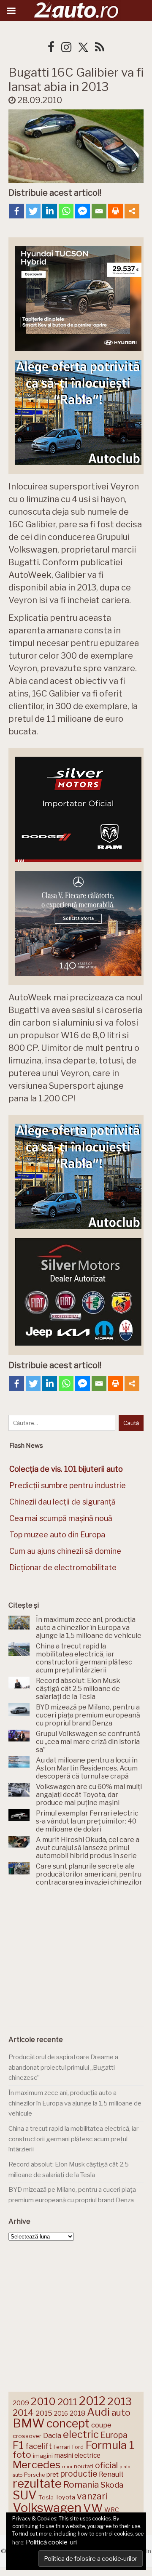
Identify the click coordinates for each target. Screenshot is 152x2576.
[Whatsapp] (66, 211)
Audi (98, 2412)
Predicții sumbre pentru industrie (68, 1485)
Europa (114, 2435)
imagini (43, 2456)
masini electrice (77, 2455)
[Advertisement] (76, 1958)
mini (67, 2467)
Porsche (34, 2475)
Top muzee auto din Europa (57, 1535)
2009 (21, 2403)
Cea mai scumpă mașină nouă (61, 1518)
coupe (101, 2425)
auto (121, 2413)
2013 (119, 2401)
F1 (18, 2445)
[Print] (115, 211)
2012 (92, 2401)
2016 (61, 2413)
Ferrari (62, 2447)
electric (81, 2434)
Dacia (52, 2435)
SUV (25, 2495)
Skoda (112, 2485)
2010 (43, 2402)
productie (79, 2474)
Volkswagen (47, 2508)
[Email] (99, 211)
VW (93, 2508)
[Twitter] (33, 211)
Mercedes (37, 2464)
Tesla (46, 2497)
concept (68, 2423)
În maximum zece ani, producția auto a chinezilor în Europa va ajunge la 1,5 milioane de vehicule (75, 2103)
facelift (39, 2446)
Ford (78, 2447)
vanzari (92, 2496)
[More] (132, 211)
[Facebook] (17, 211)
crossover (27, 2436)
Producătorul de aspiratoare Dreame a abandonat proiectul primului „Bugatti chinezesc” (63, 2067)
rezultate (37, 2483)
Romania (81, 2484)
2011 (67, 2402)
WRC (112, 2510)
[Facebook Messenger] (83, 211)
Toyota (65, 2497)
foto (22, 2455)
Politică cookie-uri (51, 2542)
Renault (111, 2474)
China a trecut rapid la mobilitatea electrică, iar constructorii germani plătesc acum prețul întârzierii (73, 2139)
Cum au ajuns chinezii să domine (65, 1551)
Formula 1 (110, 2445)
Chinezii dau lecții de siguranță (62, 1502)
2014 (23, 2413)
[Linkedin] (50, 211)
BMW (29, 2423)
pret (53, 2474)
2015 (44, 2413)
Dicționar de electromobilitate (63, 1567)
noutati (84, 2466)
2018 (77, 2413)
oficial (106, 2465)
